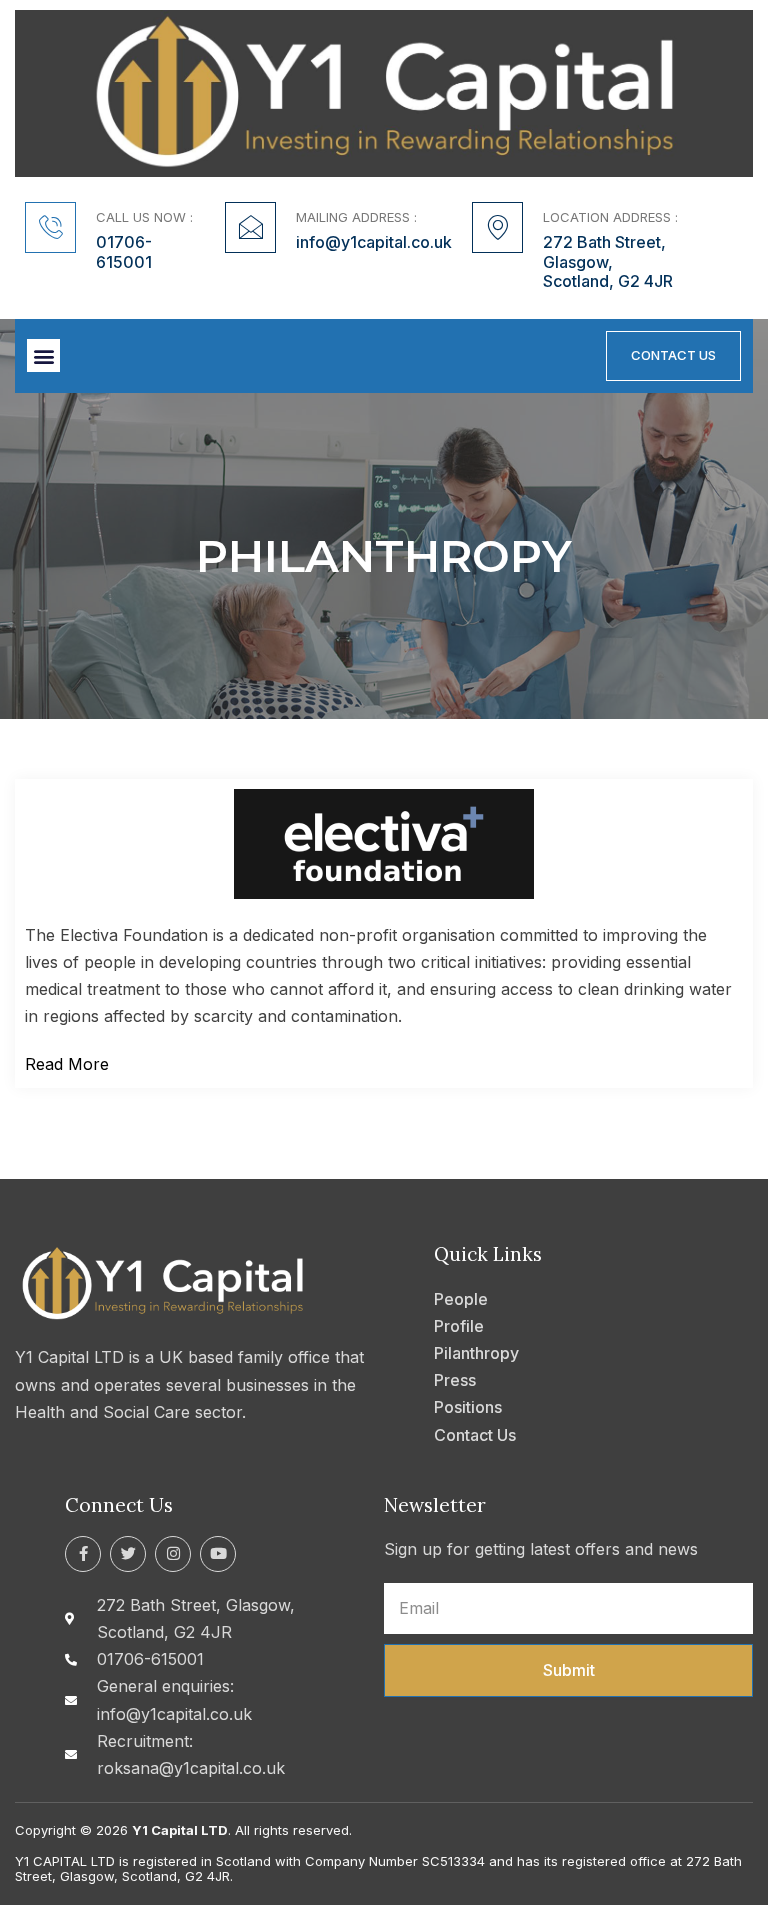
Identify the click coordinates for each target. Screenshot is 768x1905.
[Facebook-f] (83, 1554)
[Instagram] (173, 1554)
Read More (67, 1064)
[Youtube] (218, 1554)
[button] (43, 355)
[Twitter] (128, 1554)
